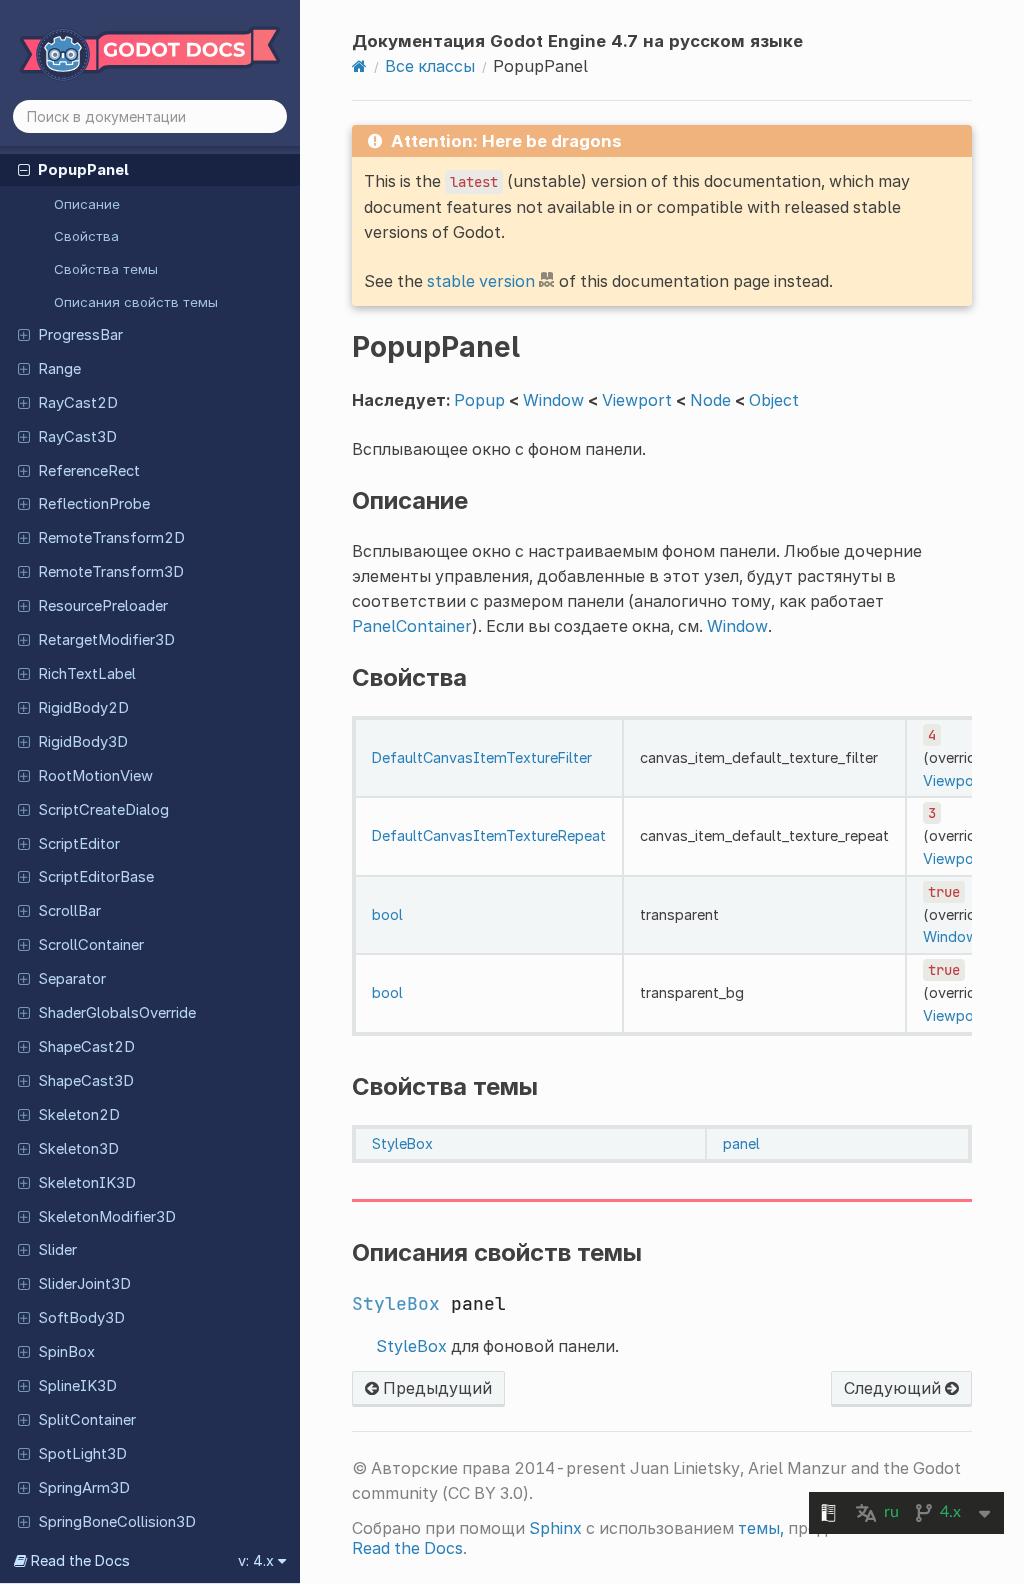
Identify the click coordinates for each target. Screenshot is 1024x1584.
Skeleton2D (79, 1115)
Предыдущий (435, 1388)
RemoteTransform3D (111, 572)
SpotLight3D (82, 1454)
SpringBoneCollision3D (117, 1522)
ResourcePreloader (103, 606)
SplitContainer (87, 1420)
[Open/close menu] (24, 169)
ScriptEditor (79, 844)
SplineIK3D (77, 1386)
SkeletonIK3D (87, 1183)
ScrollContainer (91, 945)
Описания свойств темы (136, 302)
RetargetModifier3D (106, 640)
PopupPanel (83, 170)
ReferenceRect (89, 471)
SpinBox (66, 1352)
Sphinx (555, 1528)
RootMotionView (95, 776)
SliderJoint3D (84, 1284)
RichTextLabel (87, 674)
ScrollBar (69, 911)
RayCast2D (78, 403)
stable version (481, 281)
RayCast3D (77, 437)
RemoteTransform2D (111, 538)
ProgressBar (80, 335)
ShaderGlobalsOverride (117, 1013)
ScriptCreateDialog (103, 810)
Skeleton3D (78, 1149)
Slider (57, 1250)
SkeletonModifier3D (107, 1217)
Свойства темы (106, 269)
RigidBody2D (83, 708)
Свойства (86, 236)
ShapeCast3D (86, 1081)
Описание (87, 204)
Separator (72, 979)
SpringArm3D (84, 1488)
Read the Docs (407, 1548)
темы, (761, 1528)
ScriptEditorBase (96, 877)
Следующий (894, 1388)
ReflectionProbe (94, 504)
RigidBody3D (83, 742)
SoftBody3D (81, 1318)
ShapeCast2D (86, 1047)
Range (59, 369)
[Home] (359, 66)
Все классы (430, 66)
